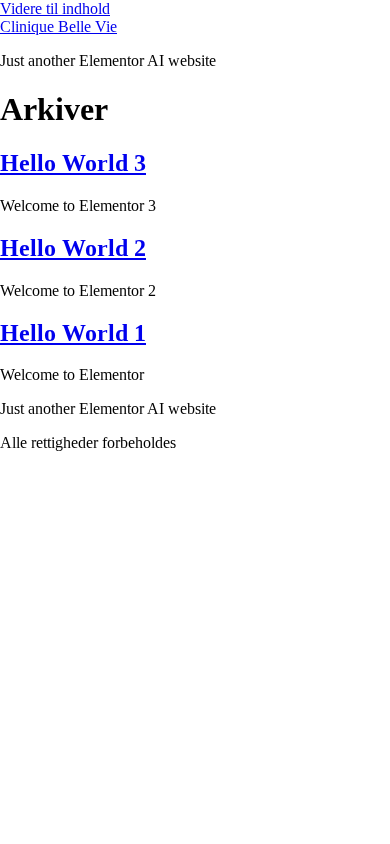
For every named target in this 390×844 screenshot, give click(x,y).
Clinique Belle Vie (58, 26)
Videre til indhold (55, 8)
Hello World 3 (73, 163)
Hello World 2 (73, 248)
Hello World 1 (73, 333)
